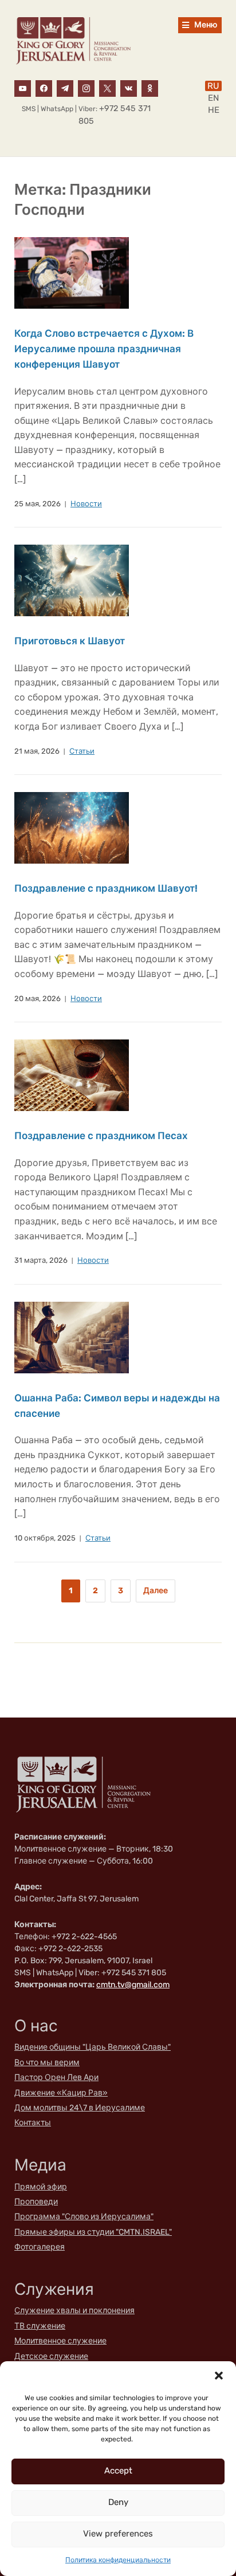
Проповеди (36, 2202)
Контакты (33, 2123)
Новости (86, 504)
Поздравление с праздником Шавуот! (106, 888)
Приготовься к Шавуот (70, 641)
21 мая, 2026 (37, 751)
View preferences (118, 2534)
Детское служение (51, 2356)
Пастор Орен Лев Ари (56, 2077)
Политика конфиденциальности (118, 2560)
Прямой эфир (41, 2187)
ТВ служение (40, 2326)
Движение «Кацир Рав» (61, 2093)
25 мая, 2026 (38, 504)
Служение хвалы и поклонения (74, 2311)
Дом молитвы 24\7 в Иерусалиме (80, 2108)
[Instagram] (86, 88)
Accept (118, 2471)
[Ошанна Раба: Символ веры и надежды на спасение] (72, 1337)
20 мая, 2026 (38, 999)
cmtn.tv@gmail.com (133, 1985)
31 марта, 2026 (41, 1260)
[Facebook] (44, 88)
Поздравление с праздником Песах (101, 1136)
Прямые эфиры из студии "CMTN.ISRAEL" (93, 2232)
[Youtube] (23, 88)
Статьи (82, 751)
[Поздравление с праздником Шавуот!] (72, 828)
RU (213, 86)
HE (214, 110)
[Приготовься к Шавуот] (72, 580)
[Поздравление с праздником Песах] (72, 1075)
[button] (219, 2376)
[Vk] (129, 88)
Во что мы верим (47, 2063)
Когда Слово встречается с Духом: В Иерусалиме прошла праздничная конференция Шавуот (104, 349)
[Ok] (150, 88)
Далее (156, 1591)
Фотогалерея (40, 2247)
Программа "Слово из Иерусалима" (84, 2217)
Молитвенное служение (60, 2341)
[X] (107, 88)
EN (213, 98)
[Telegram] (65, 88)
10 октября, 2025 (45, 1538)
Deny (118, 2502)
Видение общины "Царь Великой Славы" (93, 2047)
